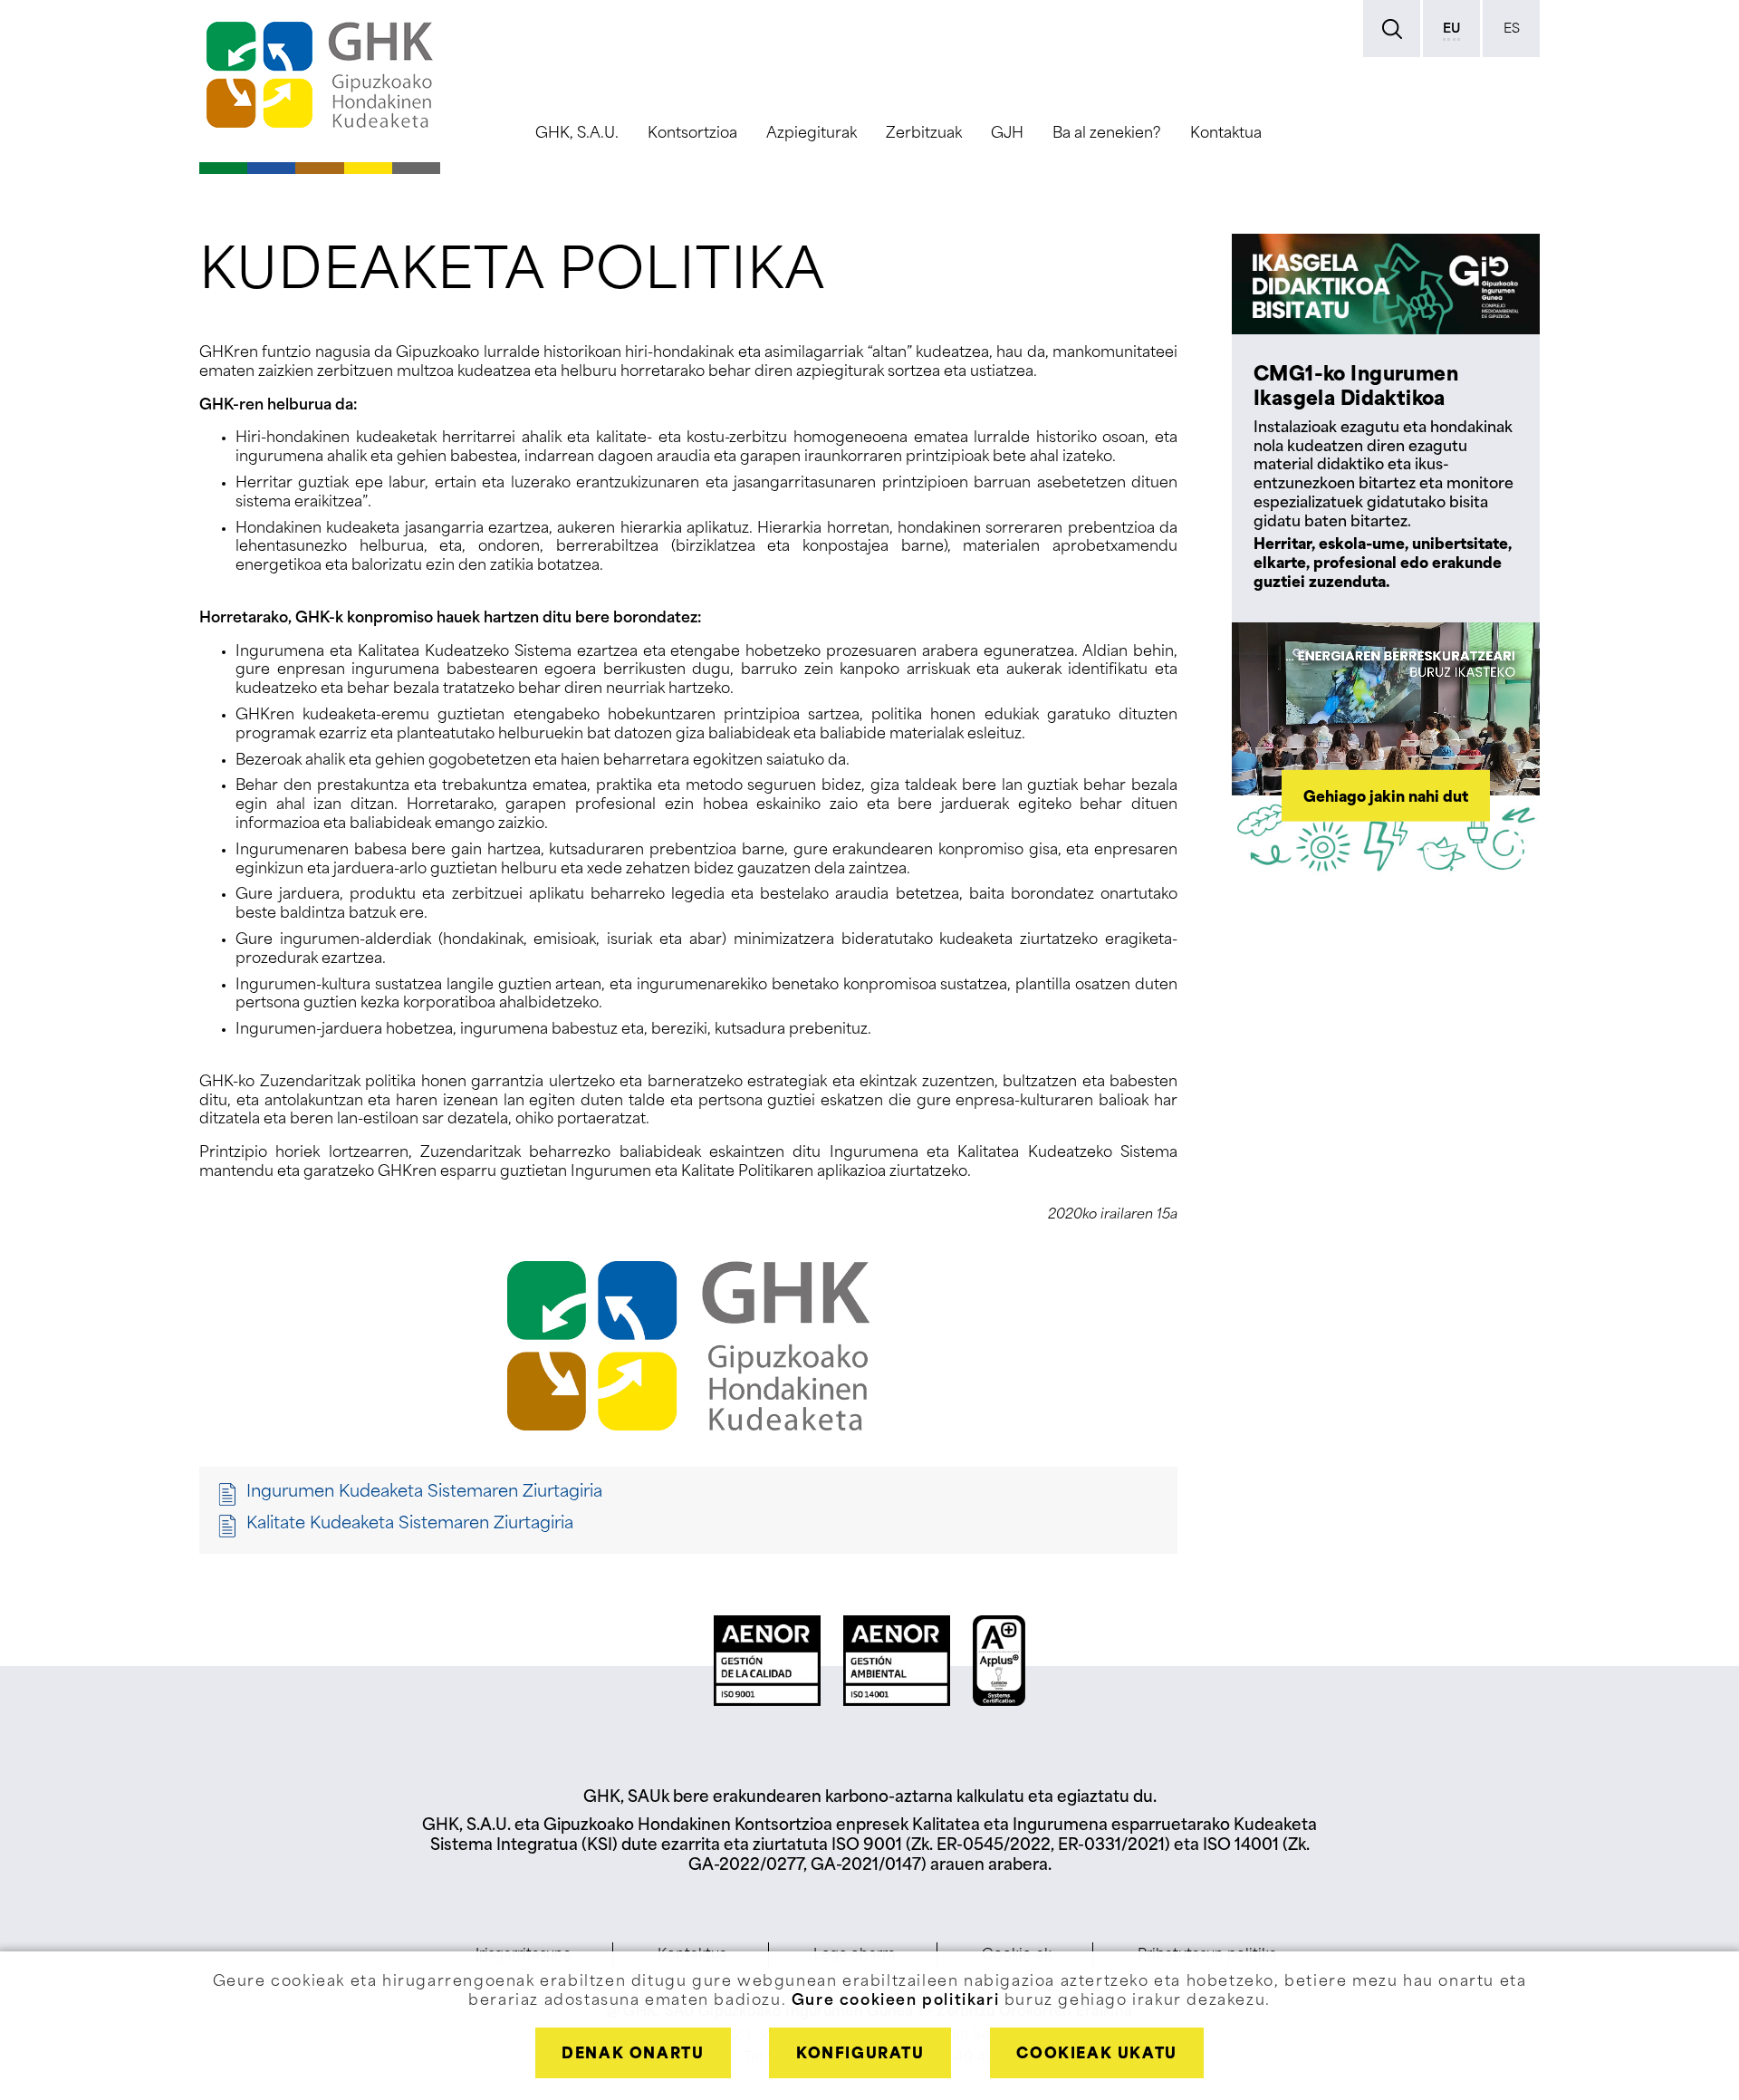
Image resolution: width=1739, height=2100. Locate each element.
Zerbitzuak (924, 134)
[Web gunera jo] (320, 75)
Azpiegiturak (812, 134)
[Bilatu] (1392, 29)
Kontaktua (1226, 134)
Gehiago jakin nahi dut (1386, 797)
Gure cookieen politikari (895, 2001)
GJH (1007, 134)
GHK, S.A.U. (577, 134)
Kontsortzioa (692, 134)
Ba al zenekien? (1107, 134)
